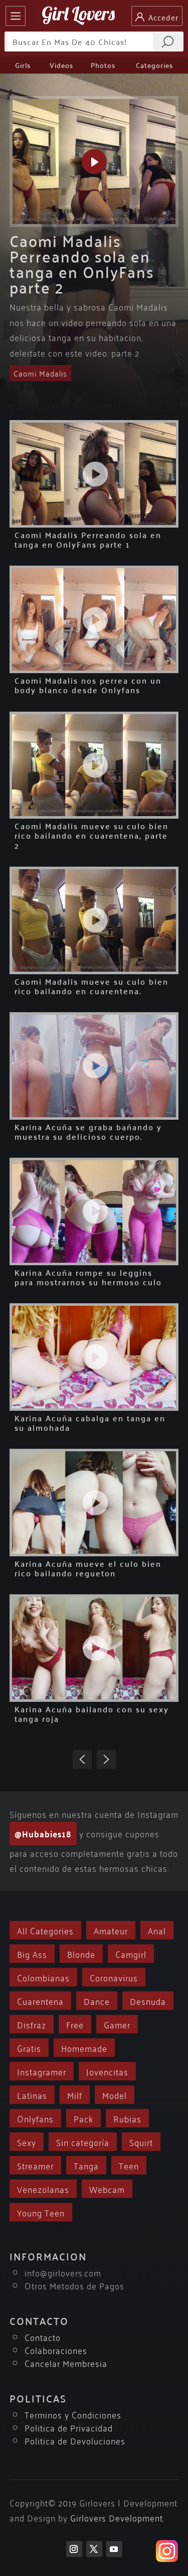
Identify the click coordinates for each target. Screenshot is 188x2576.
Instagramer (42, 2071)
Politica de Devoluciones (75, 2440)
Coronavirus (114, 1977)
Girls (23, 65)
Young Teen (41, 2212)
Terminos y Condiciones (73, 2414)
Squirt (141, 2142)
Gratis (29, 2048)
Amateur (111, 1930)
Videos (61, 65)
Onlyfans (35, 2118)
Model (115, 2095)
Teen (129, 2165)
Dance (97, 2001)
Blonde (81, 1954)
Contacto (43, 2337)
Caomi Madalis (40, 373)
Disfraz (32, 2024)
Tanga (86, 2165)
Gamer (117, 2024)
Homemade (84, 2048)
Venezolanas (43, 2189)
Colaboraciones (56, 2350)
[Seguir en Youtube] (114, 2549)
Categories (154, 65)
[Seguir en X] (94, 2549)
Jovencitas (107, 2071)
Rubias (127, 2118)
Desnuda (148, 2001)
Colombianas (43, 1977)
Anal (157, 1930)
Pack (83, 2118)
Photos (103, 65)
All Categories (45, 1930)
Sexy (27, 2142)
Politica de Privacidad (69, 2427)
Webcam (107, 2189)
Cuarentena (40, 2001)
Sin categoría (83, 2142)
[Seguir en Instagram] (74, 2549)
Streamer (35, 2165)
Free (75, 2024)
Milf (75, 2095)
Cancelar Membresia (66, 2363)
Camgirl (131, 1954)
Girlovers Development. (117, 2517)
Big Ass (32, 1954)
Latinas (32, 2095)
